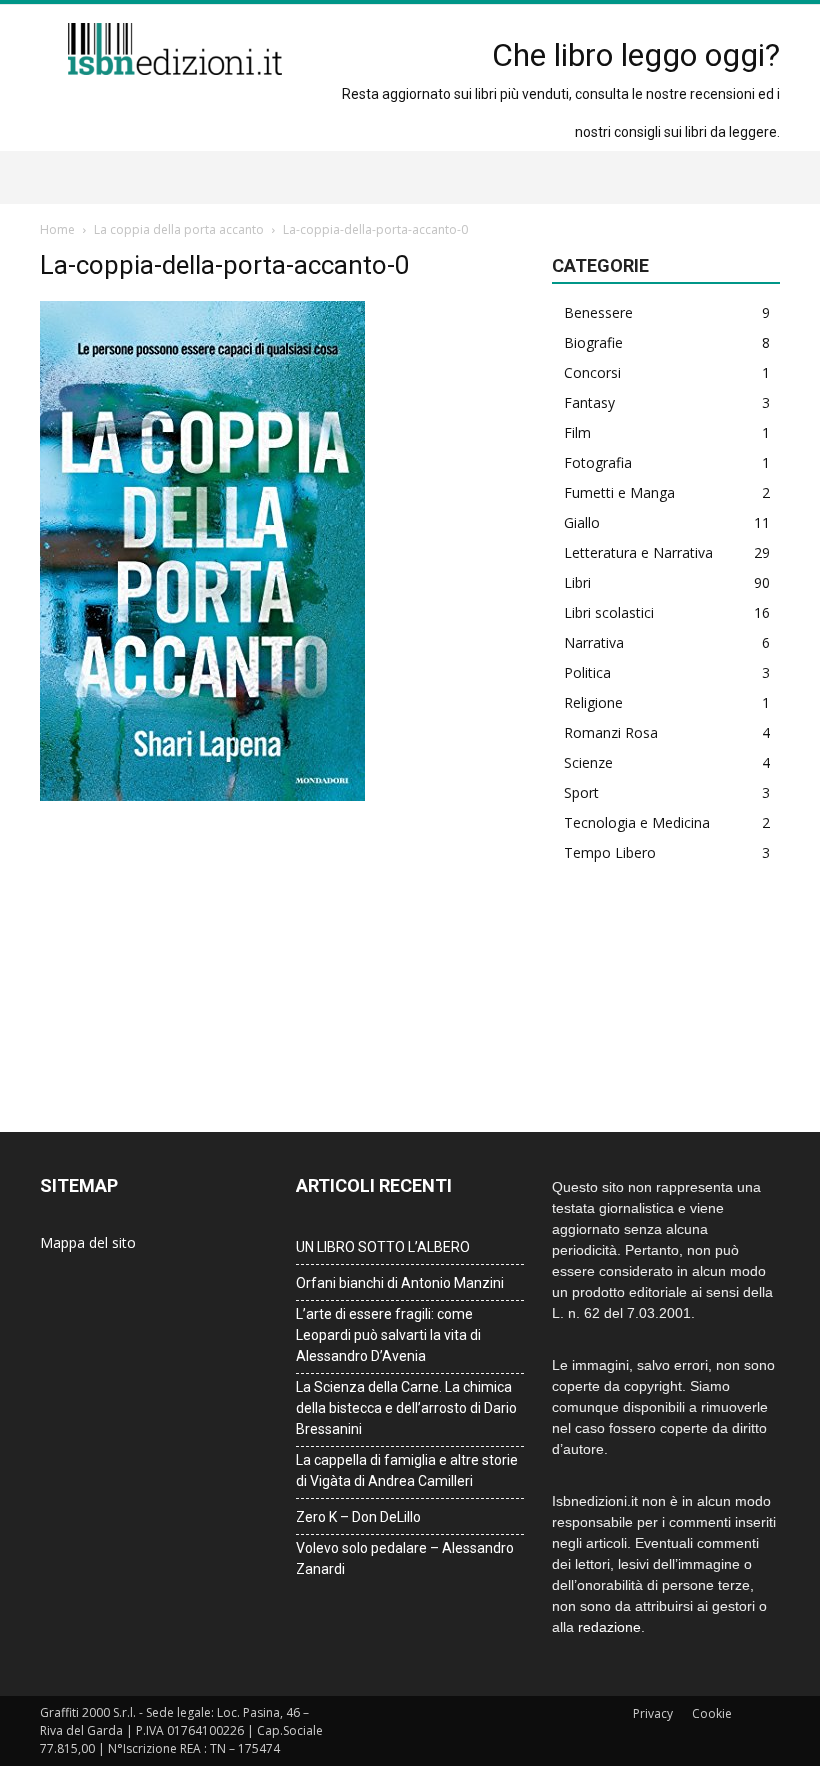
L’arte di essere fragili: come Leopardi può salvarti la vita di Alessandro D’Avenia (388, 1335)
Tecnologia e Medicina (637, 822)
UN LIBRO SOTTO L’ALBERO (383, 1247)
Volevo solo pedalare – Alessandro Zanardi (405, 1558)
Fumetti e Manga (619, 492)
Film (577, 432)
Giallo (582, 522)
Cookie (712, 1713)
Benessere (598, 312)
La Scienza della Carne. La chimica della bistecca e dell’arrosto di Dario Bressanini (406, 1408)
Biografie (593, 342)
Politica (587, 672)
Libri (577, 582)
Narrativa (594, 642)
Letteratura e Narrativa (638, 552)
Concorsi (592, 372)
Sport (581, 792)
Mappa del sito (88, 1242)
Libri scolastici (609, 612)
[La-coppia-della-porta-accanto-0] (202, 796)
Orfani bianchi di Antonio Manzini (400, 1283)
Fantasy (589, 402)
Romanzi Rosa (611, 732)
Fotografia (598, 462)
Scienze (588, 762)
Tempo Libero (610, 852)
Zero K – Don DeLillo (358, 1517)
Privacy (653, 1713)
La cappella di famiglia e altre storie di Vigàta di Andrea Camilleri (407, 1470)
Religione (593, 702)
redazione (609, 1627)
